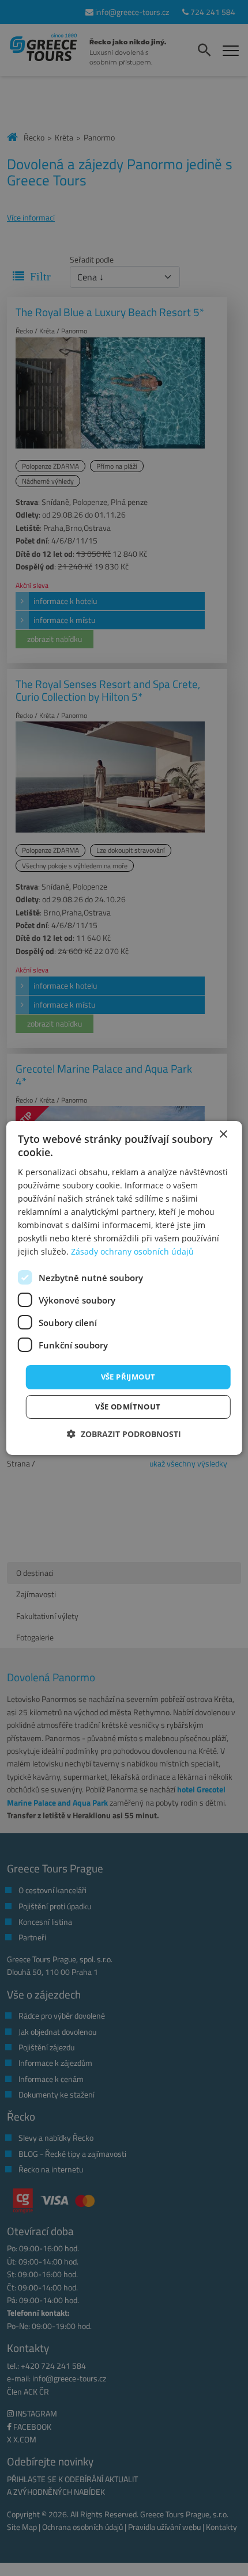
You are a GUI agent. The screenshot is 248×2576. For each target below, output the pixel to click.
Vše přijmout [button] (128, 1377)
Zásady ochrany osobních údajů (132, 1251)
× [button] (223, 1135)
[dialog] (124, 1288)
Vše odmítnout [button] (128, 1407)
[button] (124, 1434)
